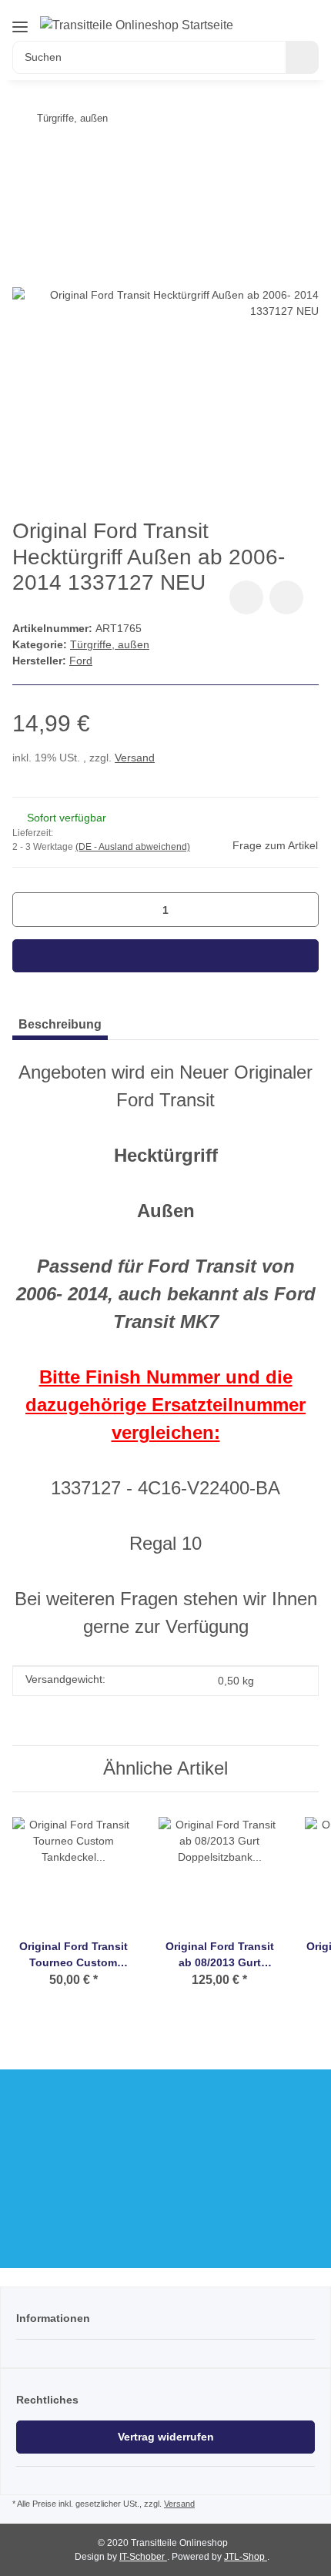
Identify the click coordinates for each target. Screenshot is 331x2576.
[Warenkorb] (308, 17)
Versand (135, 758)
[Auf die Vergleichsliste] (246, 597)
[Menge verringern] (30, 910)
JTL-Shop (246, 2557)
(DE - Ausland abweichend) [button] (133, 847)
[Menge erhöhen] (301, 910)
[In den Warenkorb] (165, 956)
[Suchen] (302, 57)
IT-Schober (143, 2557)
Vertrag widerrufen (166, 2437)
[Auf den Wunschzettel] (286, 597)
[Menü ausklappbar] (20, 27)
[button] (270, 17)
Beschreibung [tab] (60, 1024)
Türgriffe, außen (110, 644)
